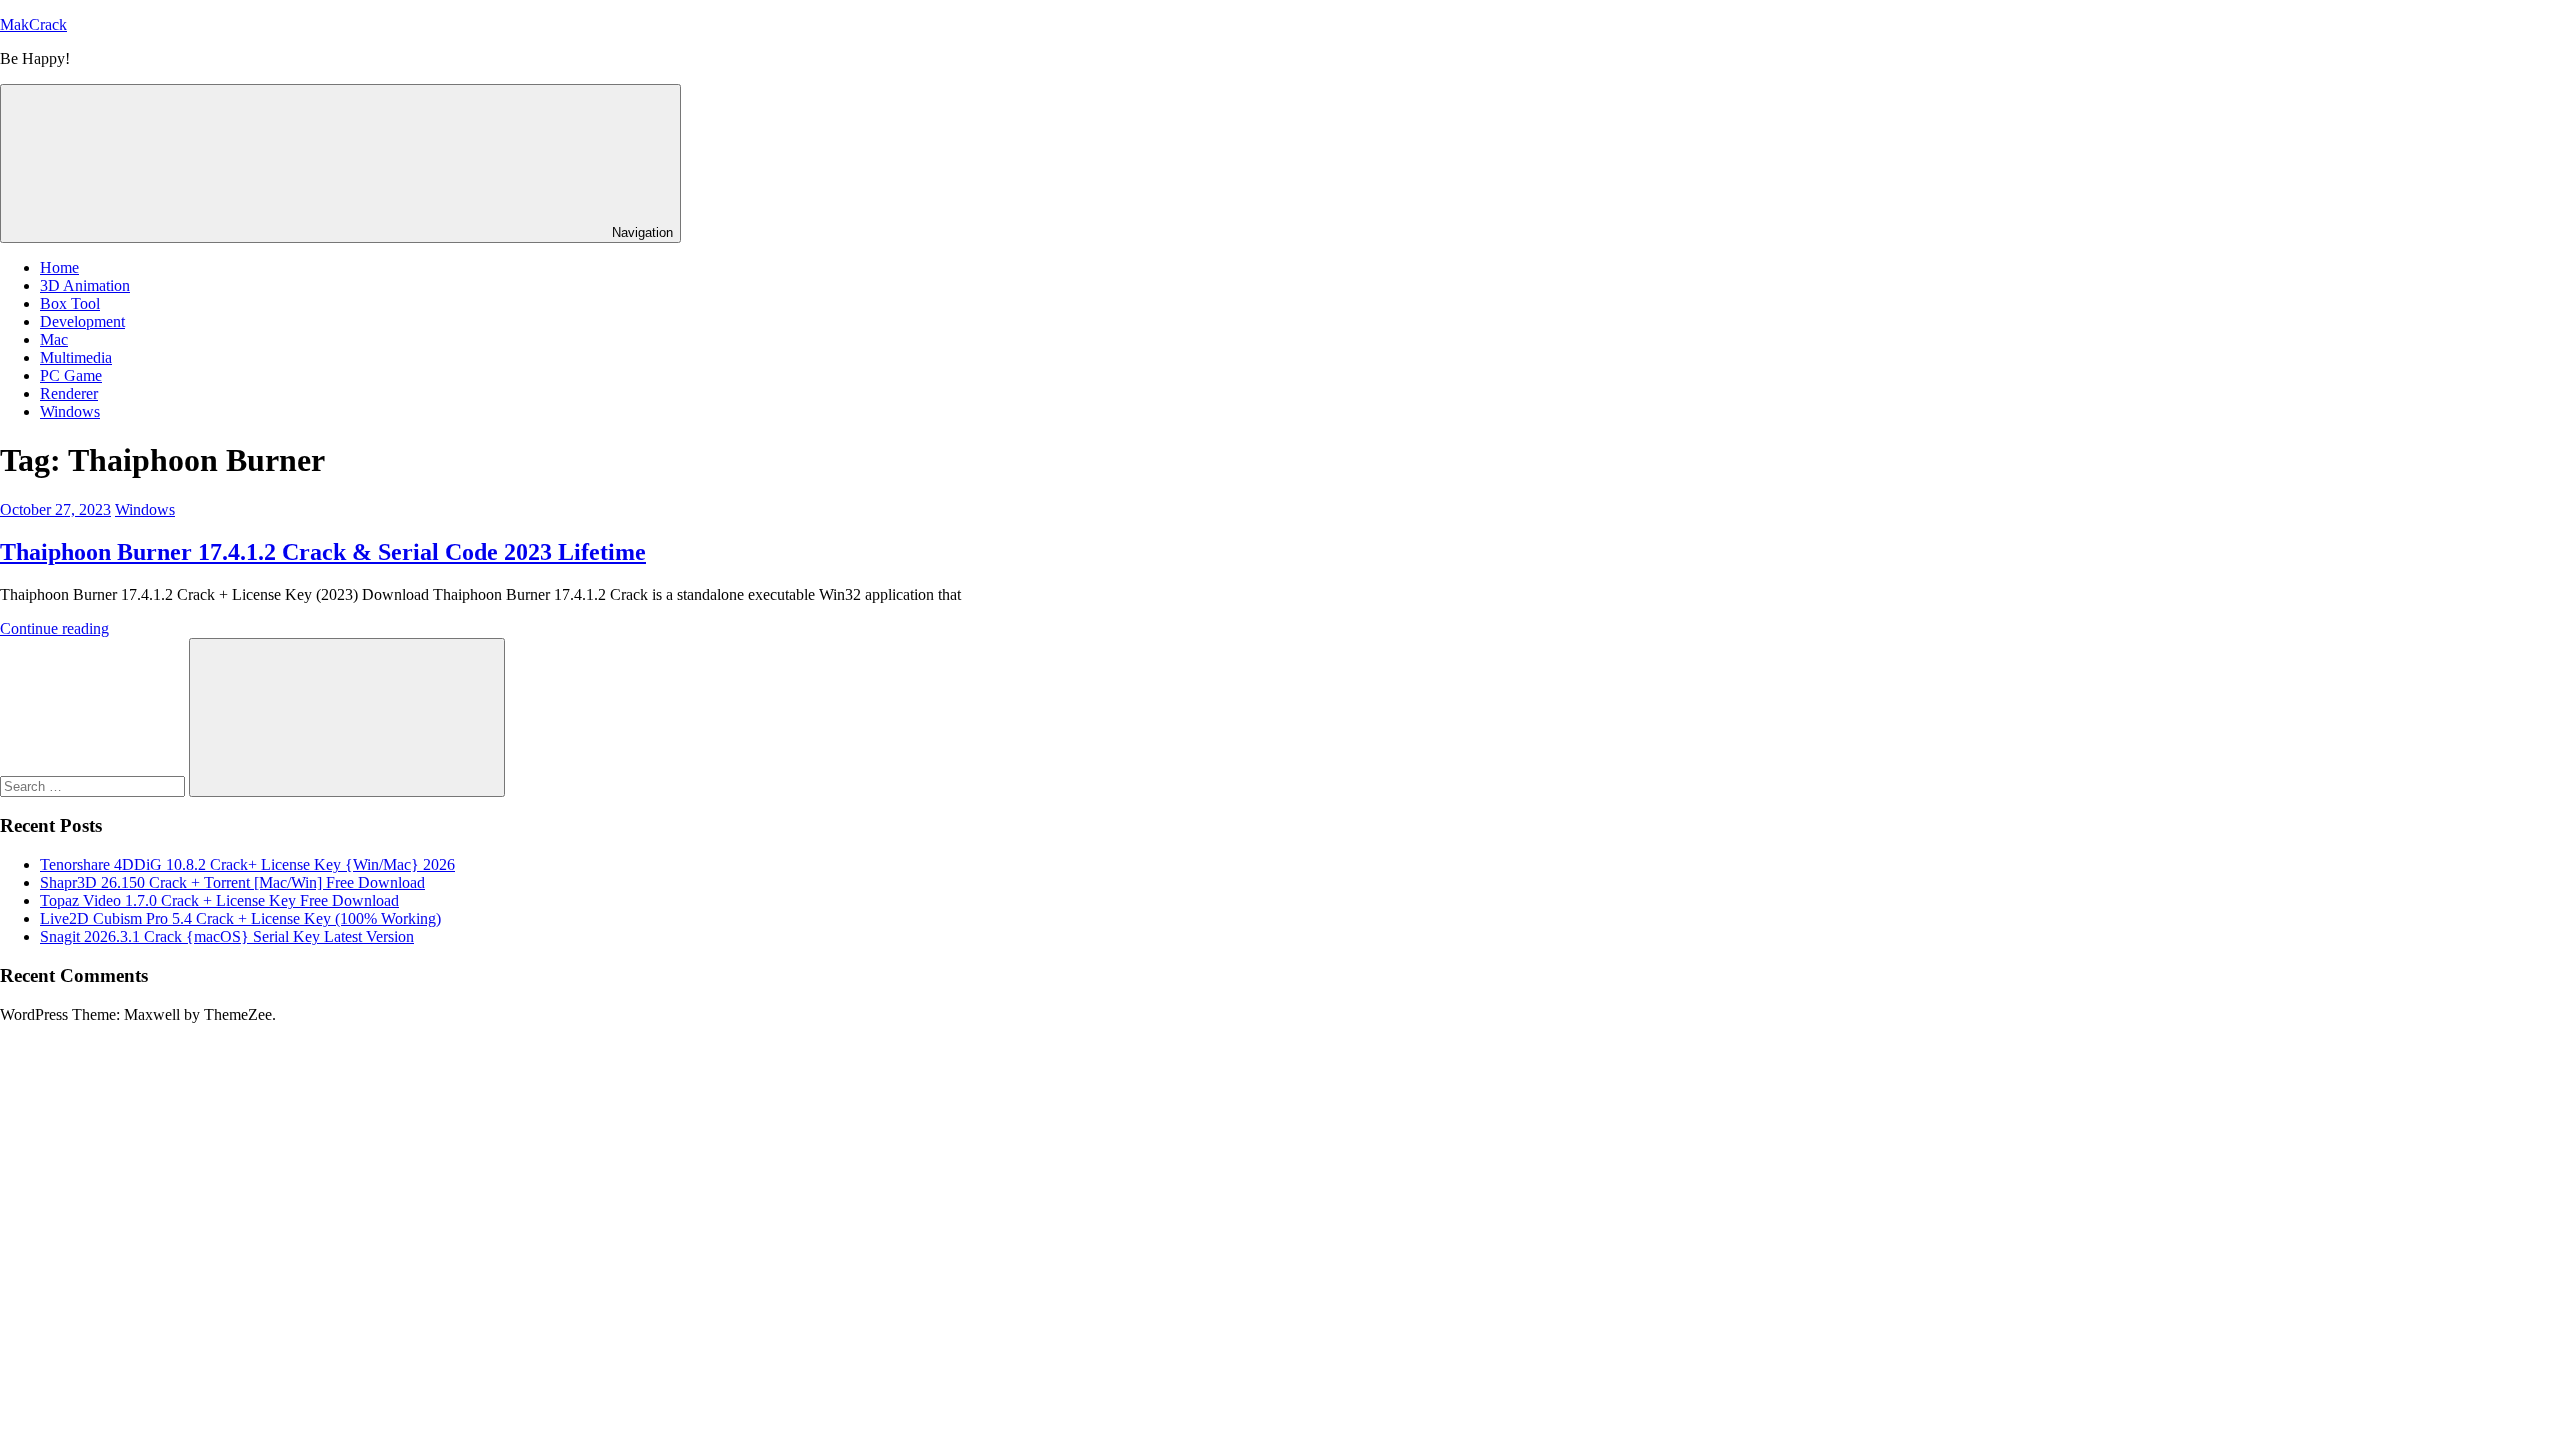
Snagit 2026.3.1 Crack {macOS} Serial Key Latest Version (227, 936)
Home (59, 267)
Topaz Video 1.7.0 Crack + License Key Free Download (219, 900)
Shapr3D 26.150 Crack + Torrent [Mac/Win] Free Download (232, 882)
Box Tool (70, 303)
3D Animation (85, 285)
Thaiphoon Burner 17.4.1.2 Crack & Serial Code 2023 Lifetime (323, 552)
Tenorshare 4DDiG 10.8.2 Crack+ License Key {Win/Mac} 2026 (247, 864)
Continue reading (54, 628)
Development (82, 321)
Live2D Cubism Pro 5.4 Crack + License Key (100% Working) (240, 918)
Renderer (69, 393)
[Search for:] (94, 785)
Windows (70, 411)
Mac (54, 339)
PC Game (71, 375)
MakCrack (33, 24)
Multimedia (76, 357)
